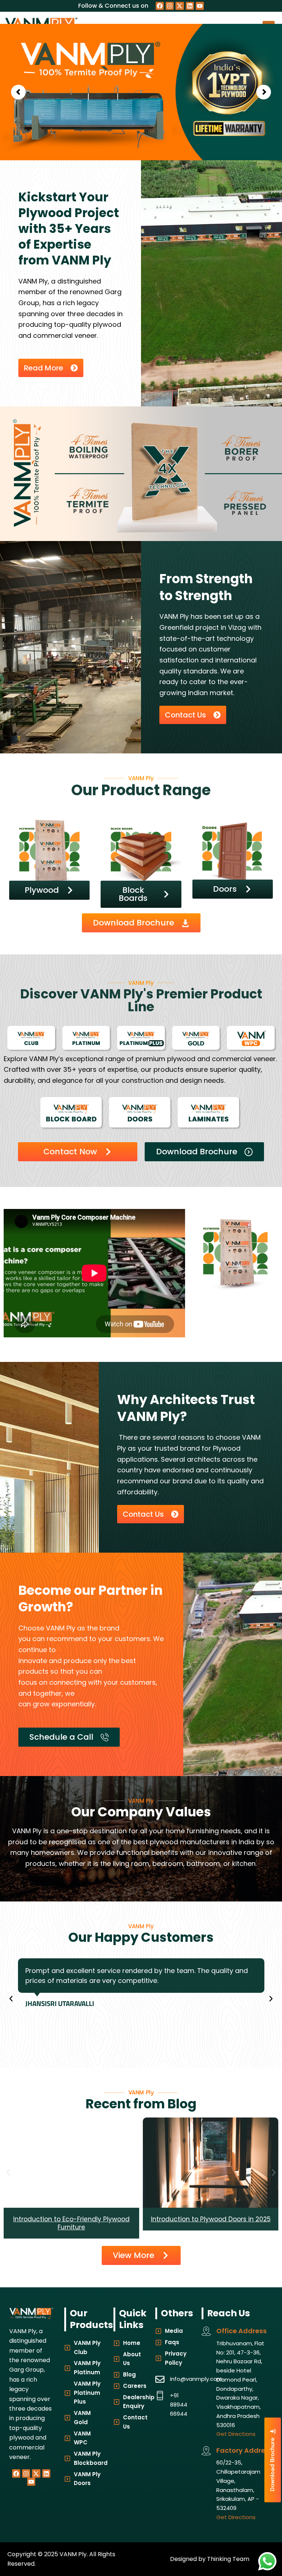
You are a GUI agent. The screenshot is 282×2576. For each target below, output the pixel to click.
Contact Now (193, 130)
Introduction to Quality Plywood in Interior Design (71, 2223)
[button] (11, 1999)
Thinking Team (228, 2559)
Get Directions (236, 2434)
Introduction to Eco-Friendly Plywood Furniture (211, 2223)
